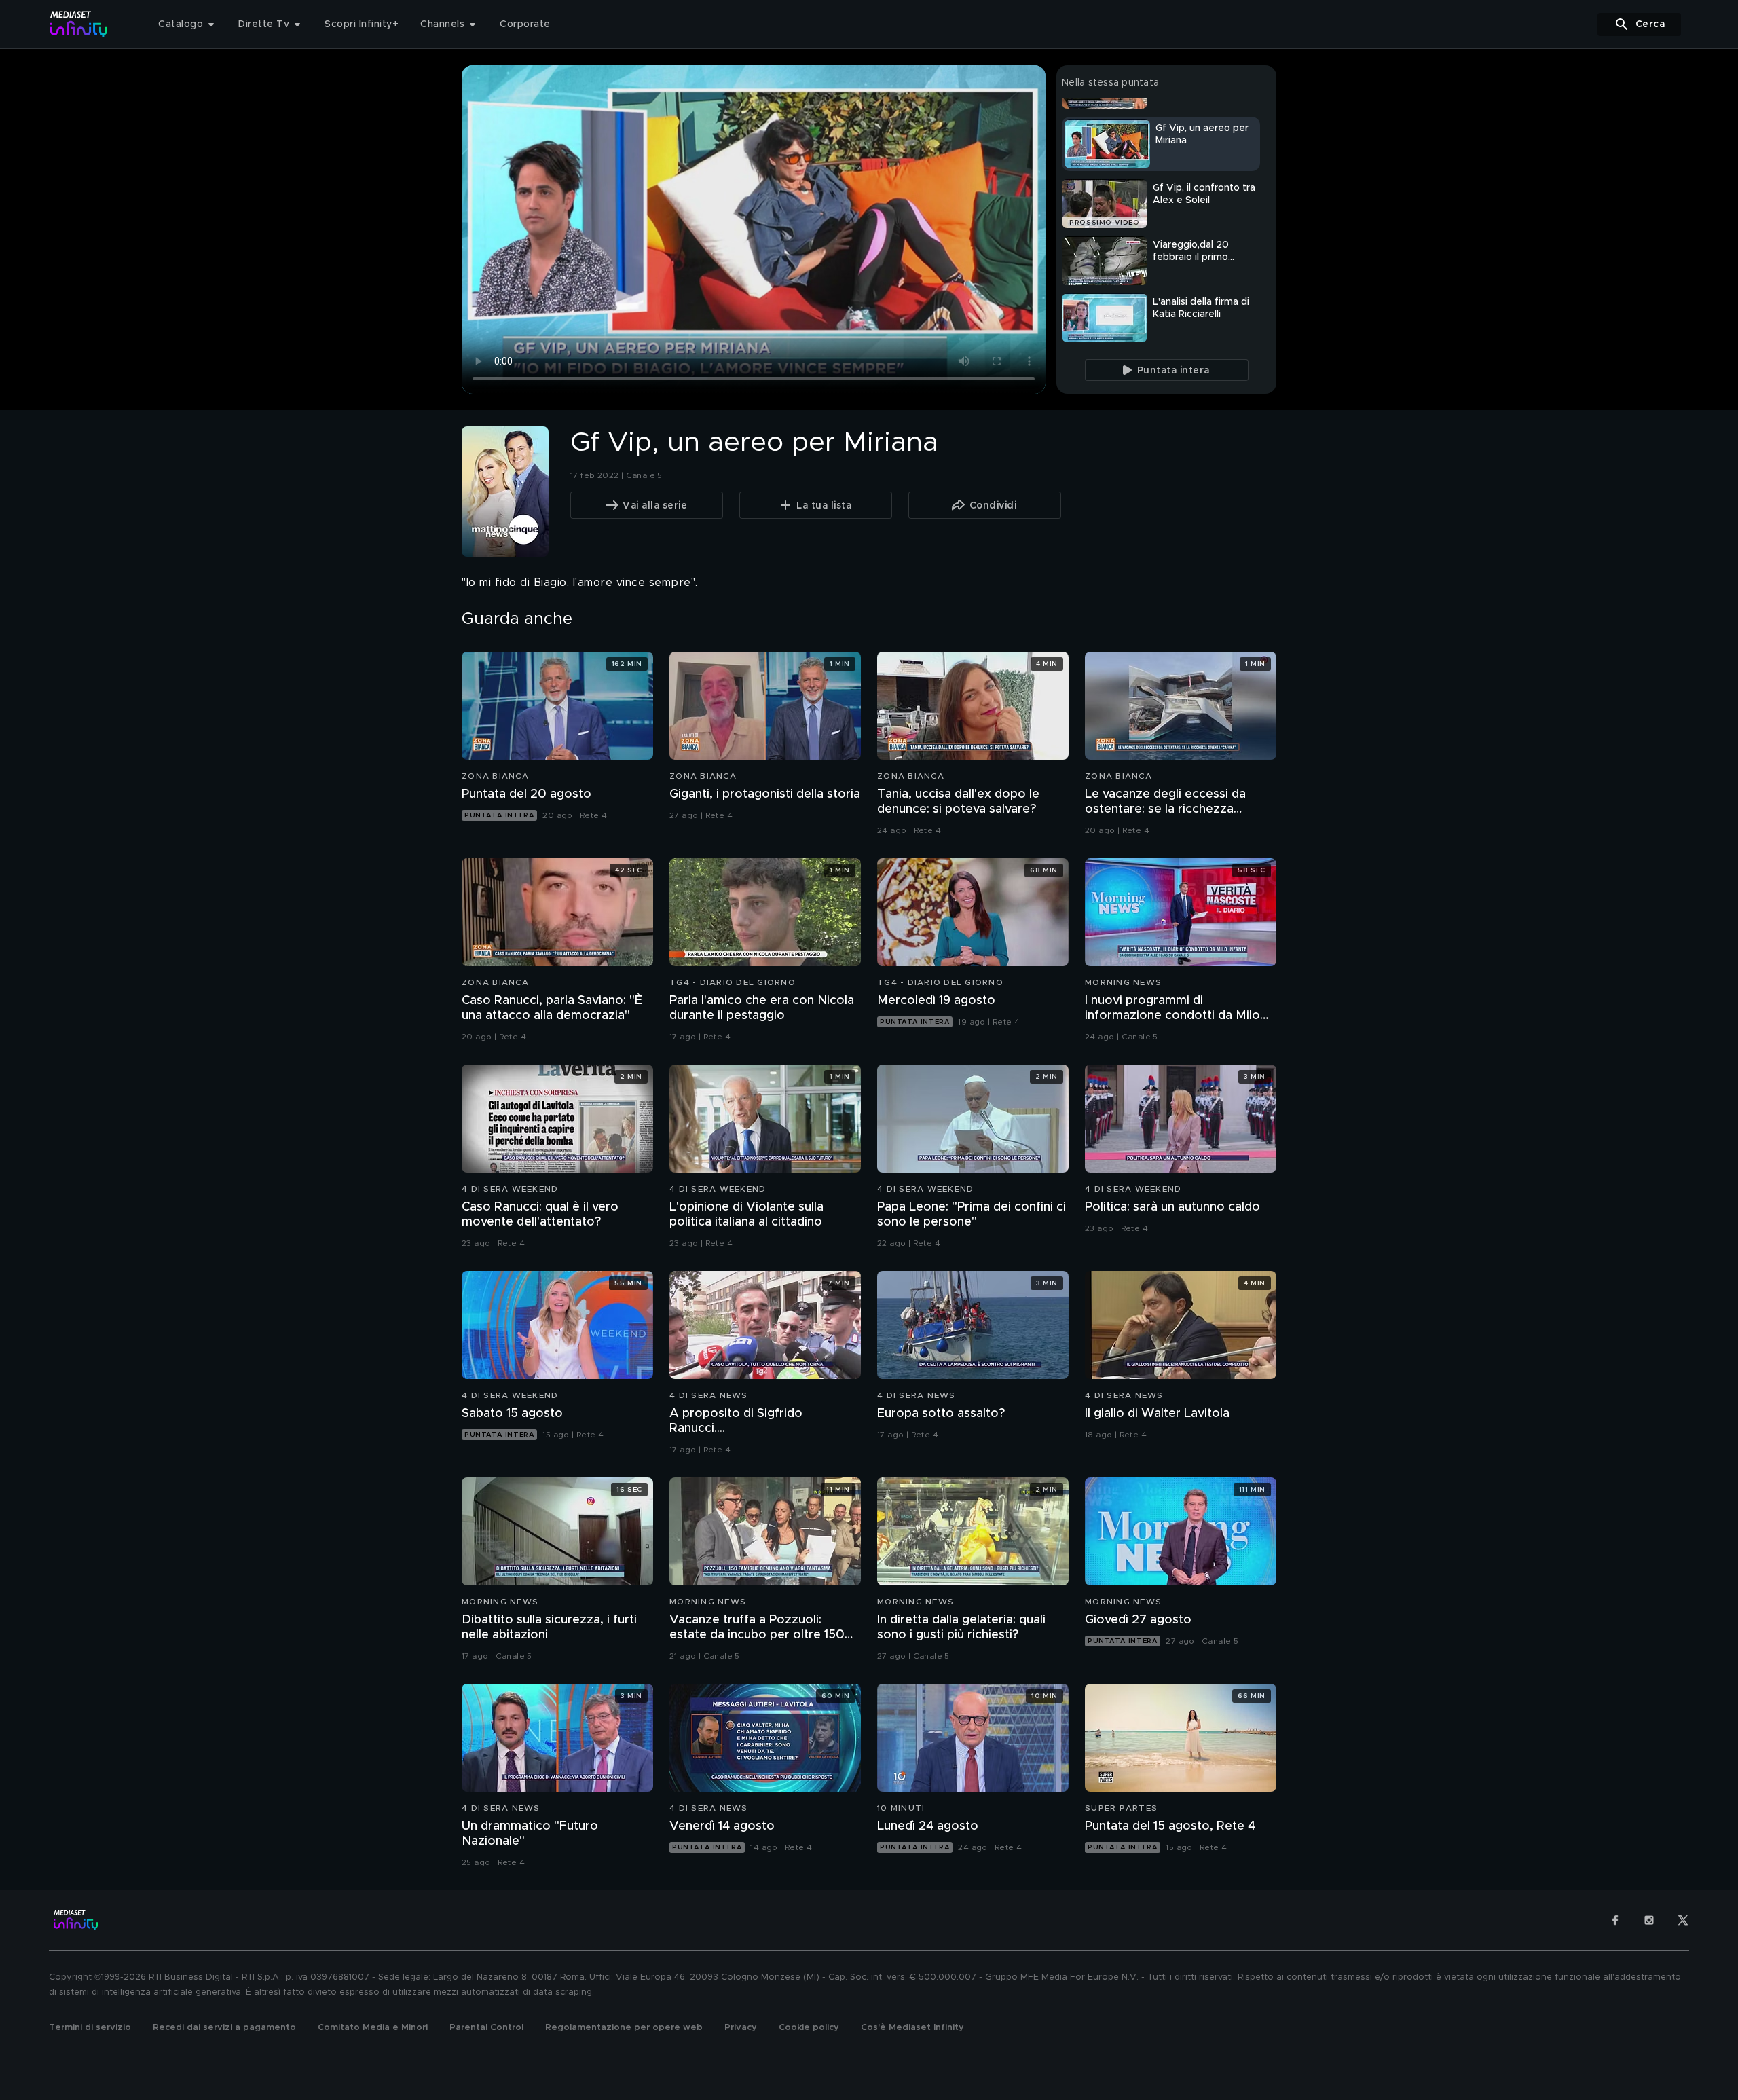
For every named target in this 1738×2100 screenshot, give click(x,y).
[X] (1683, 1920)
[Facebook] (1615, 1920)
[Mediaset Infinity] (79, 24)
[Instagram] (1649, 1920)
